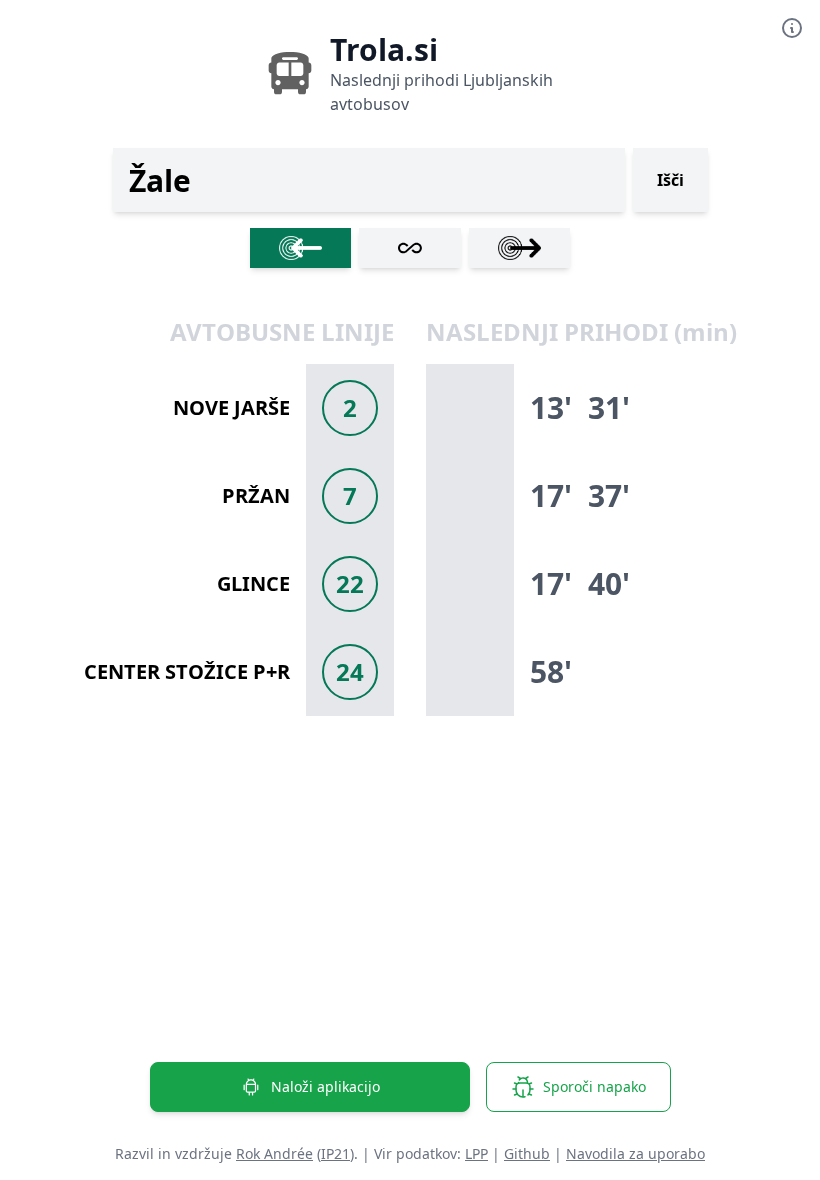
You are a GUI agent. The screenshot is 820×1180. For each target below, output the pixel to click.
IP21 (335, 1153)
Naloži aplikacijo (325, 1086)
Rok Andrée (274, 1153)
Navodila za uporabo (635, 1153)
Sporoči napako (594, 1086)
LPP (476, 1153)
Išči (670, 180)
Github (527, 1153)
